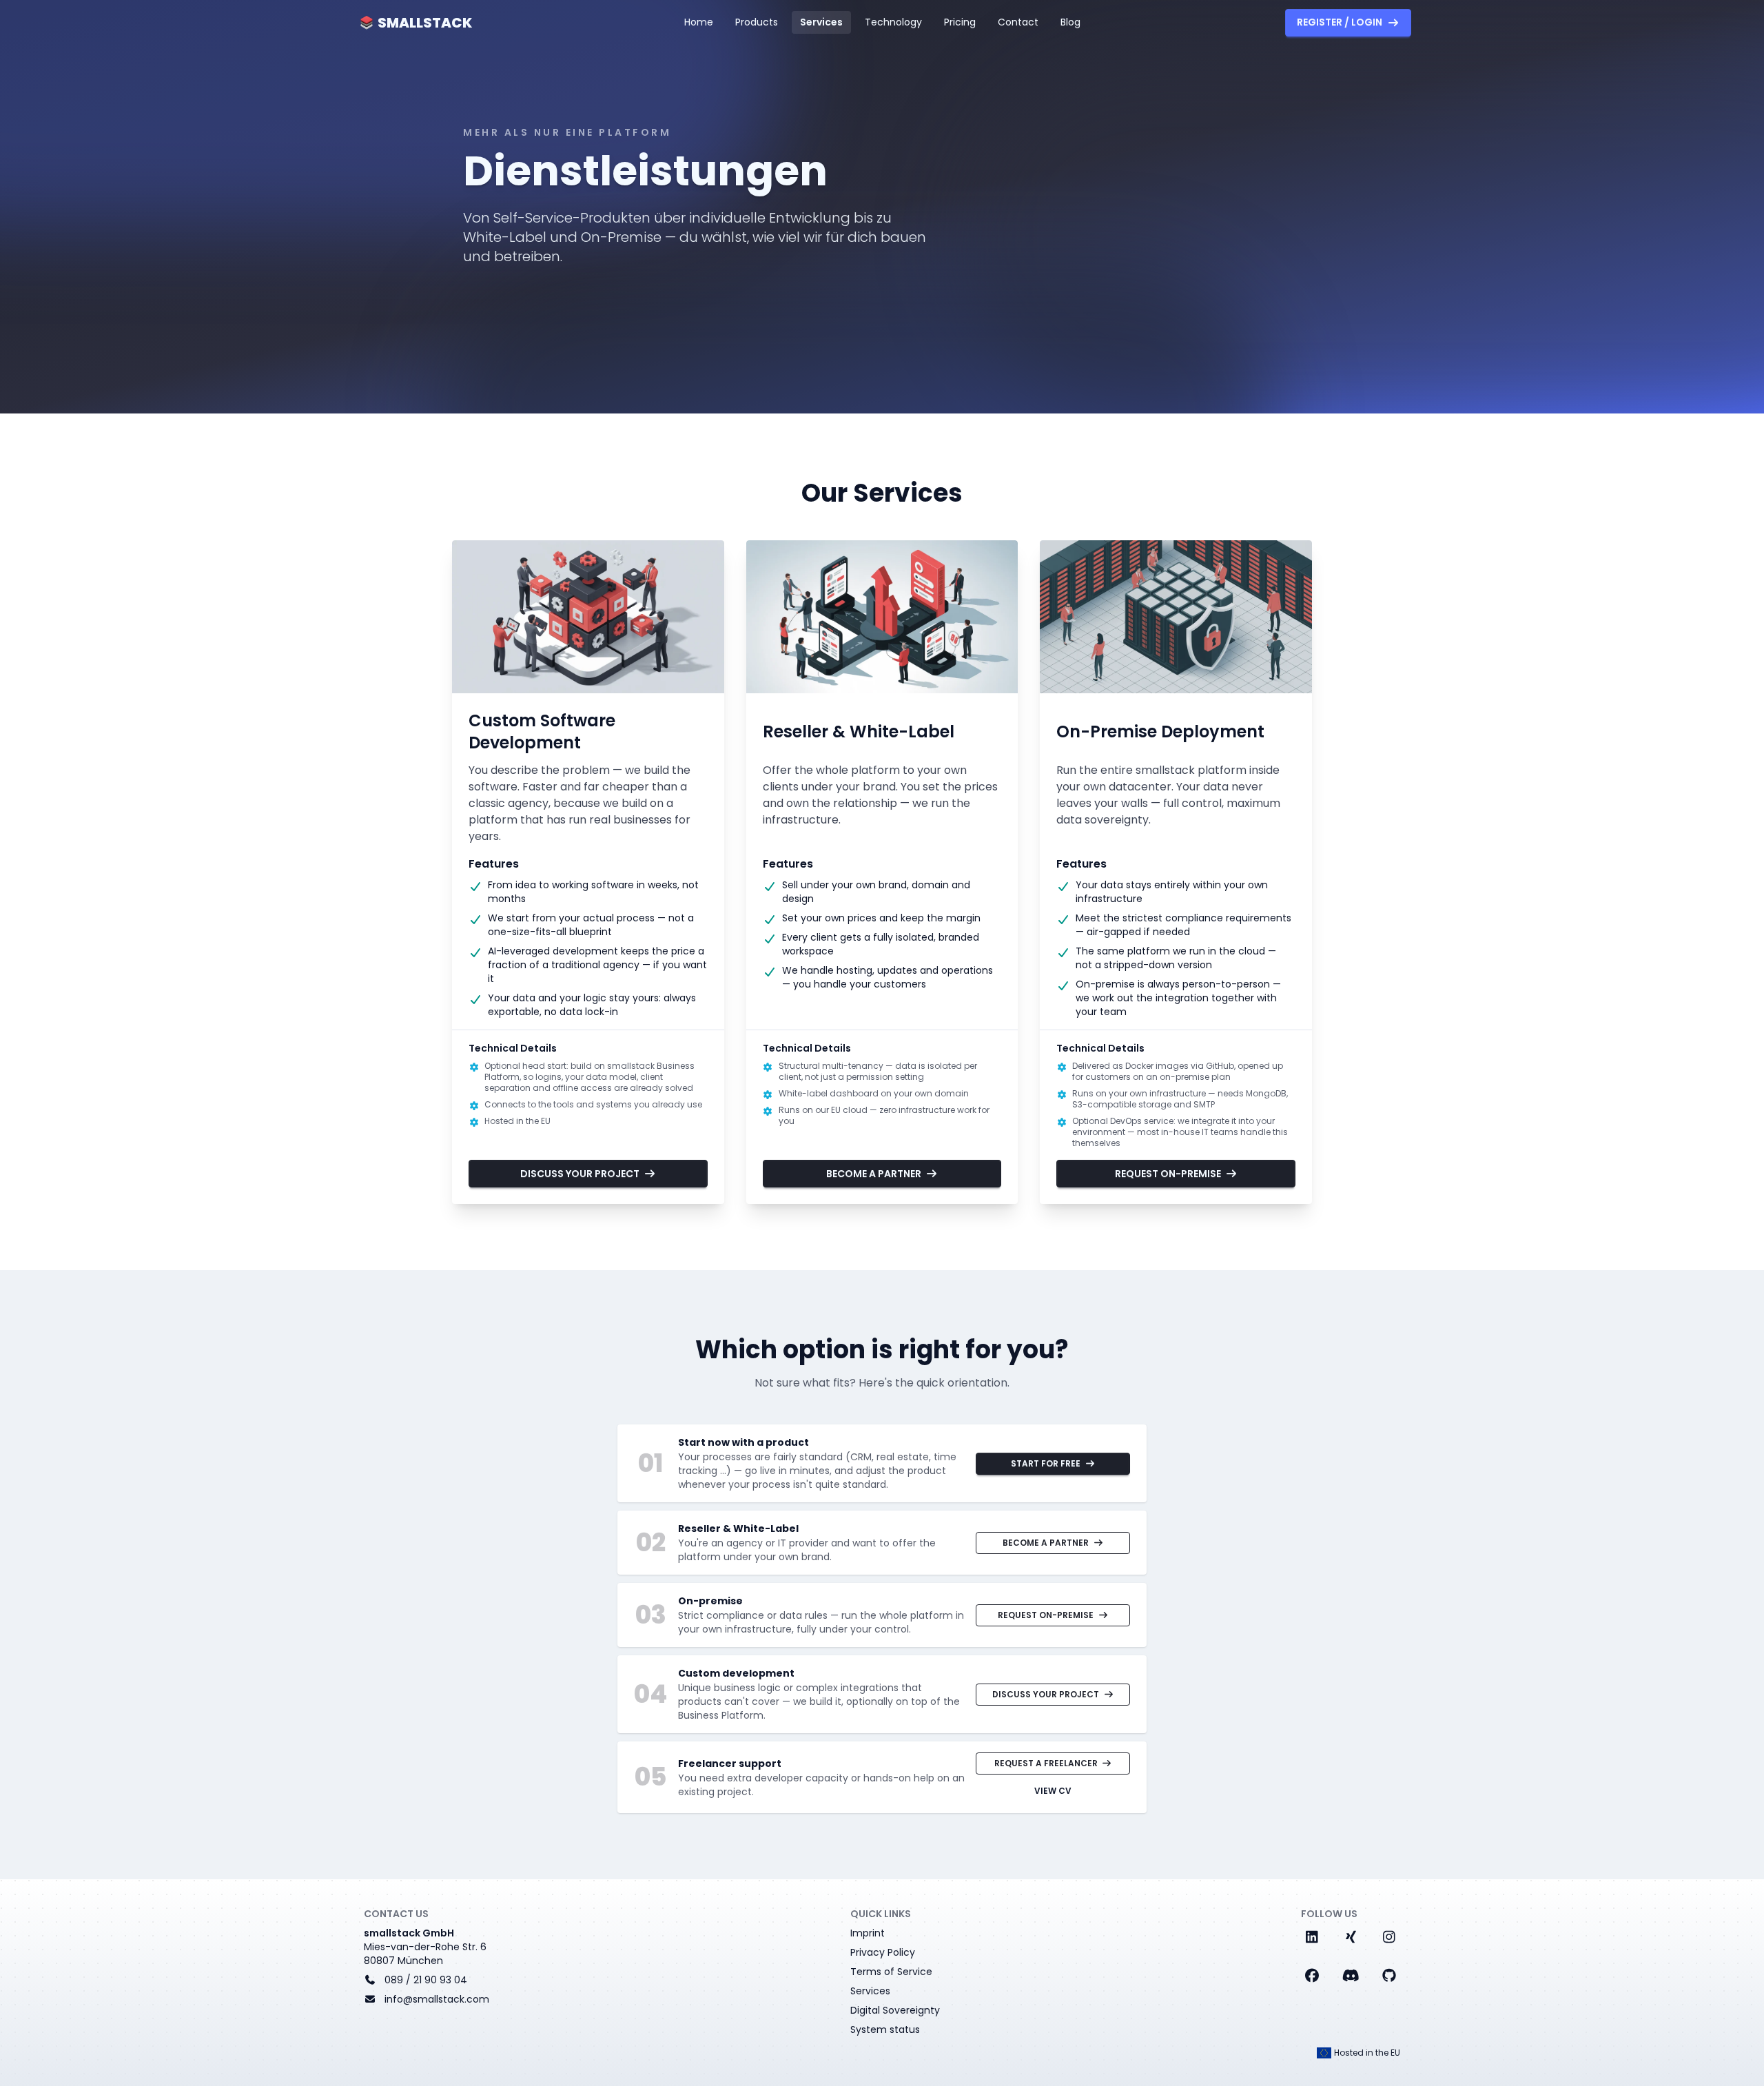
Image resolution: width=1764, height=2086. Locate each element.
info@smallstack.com (437, 1999)
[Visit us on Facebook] (1312, 1976)
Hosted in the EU (1367, 2053)
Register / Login (1340, 22)
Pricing (960, 22)
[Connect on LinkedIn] (1312, 1937)
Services (821, 22)
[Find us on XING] (1351, 1937)
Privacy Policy (883, 1952)
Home (699, 22)
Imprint (868, 1933)
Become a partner (874, 1174)
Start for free (1046, 1463)
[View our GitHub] (1389, 1976)
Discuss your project (580, 1174)
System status (885, 2029)
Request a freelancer (1046, 1763)
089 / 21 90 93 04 (426, 1980)
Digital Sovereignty (895, 2010)
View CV (1053, 1791)
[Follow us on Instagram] (1389, 1937)
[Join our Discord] (1351, 1976)
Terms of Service (891, 1972)
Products (757, 22)
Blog (1070, 22)
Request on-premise (1168, 1174)
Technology (893, 22)
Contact (1018, 22)
